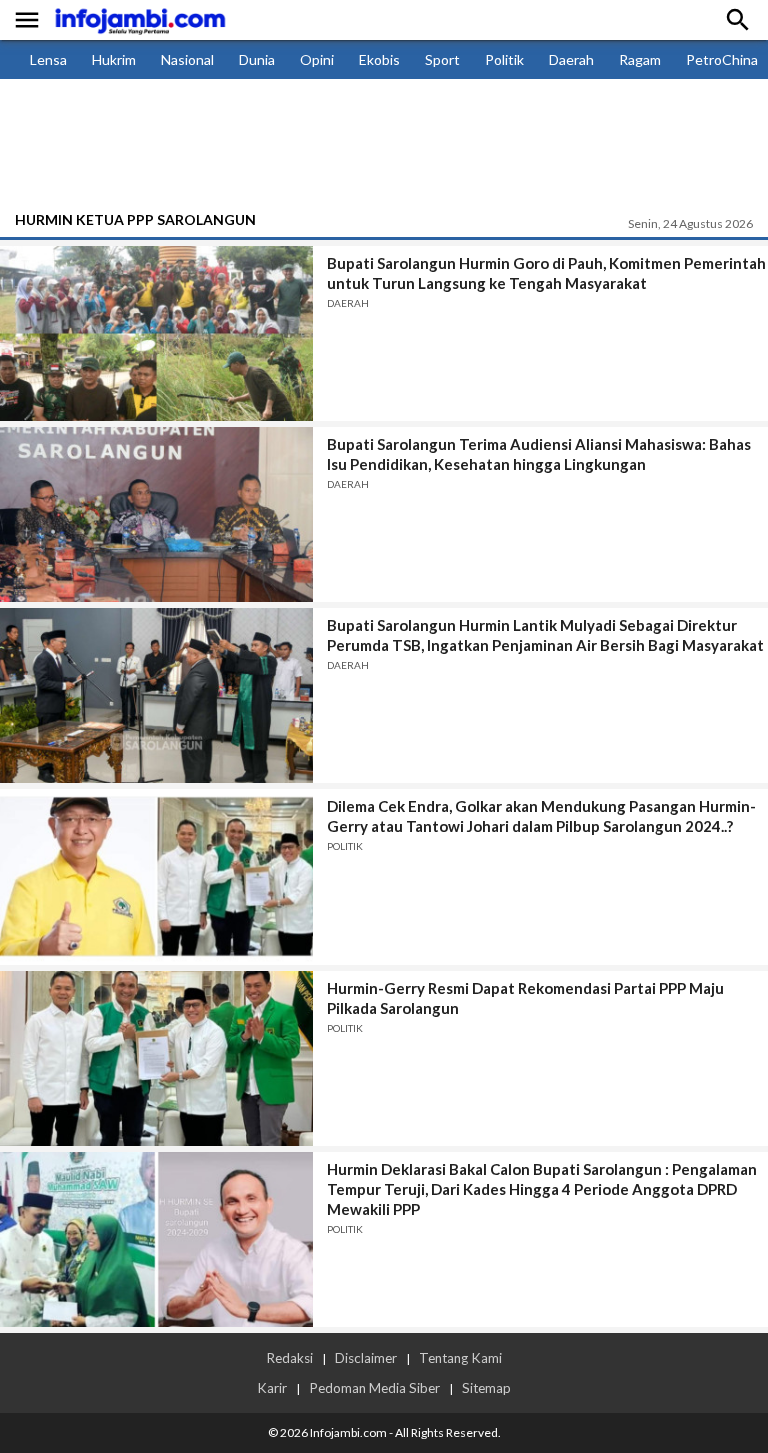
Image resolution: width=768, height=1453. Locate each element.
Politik (504, 59)
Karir (272, 1388)
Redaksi (289, 1358)
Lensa (48, 59)
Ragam (640, 59)
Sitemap (486, 1388)
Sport (442, 59)
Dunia (257, 59)
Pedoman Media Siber (374, 1388)
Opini (317, 59)
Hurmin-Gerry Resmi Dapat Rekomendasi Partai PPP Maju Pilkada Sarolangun (525, 998)
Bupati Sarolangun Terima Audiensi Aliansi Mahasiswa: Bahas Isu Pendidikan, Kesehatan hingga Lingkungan (539, 454)
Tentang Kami (460, 1358)
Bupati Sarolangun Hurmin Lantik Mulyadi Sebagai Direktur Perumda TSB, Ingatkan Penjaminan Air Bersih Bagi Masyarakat (545, 635)
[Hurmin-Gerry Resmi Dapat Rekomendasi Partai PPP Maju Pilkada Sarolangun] (156, 1058)
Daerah (571, 59)
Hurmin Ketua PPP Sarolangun (135, 219)
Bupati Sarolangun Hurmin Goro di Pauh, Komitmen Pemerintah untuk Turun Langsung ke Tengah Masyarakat (546, 273)
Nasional (187, 59)
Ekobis (379, 59)
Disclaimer (366, 1358)
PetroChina (722, 59)
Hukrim (114, 59)
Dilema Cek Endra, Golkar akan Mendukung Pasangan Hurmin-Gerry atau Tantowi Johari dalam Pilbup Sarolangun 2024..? (541, 816)
